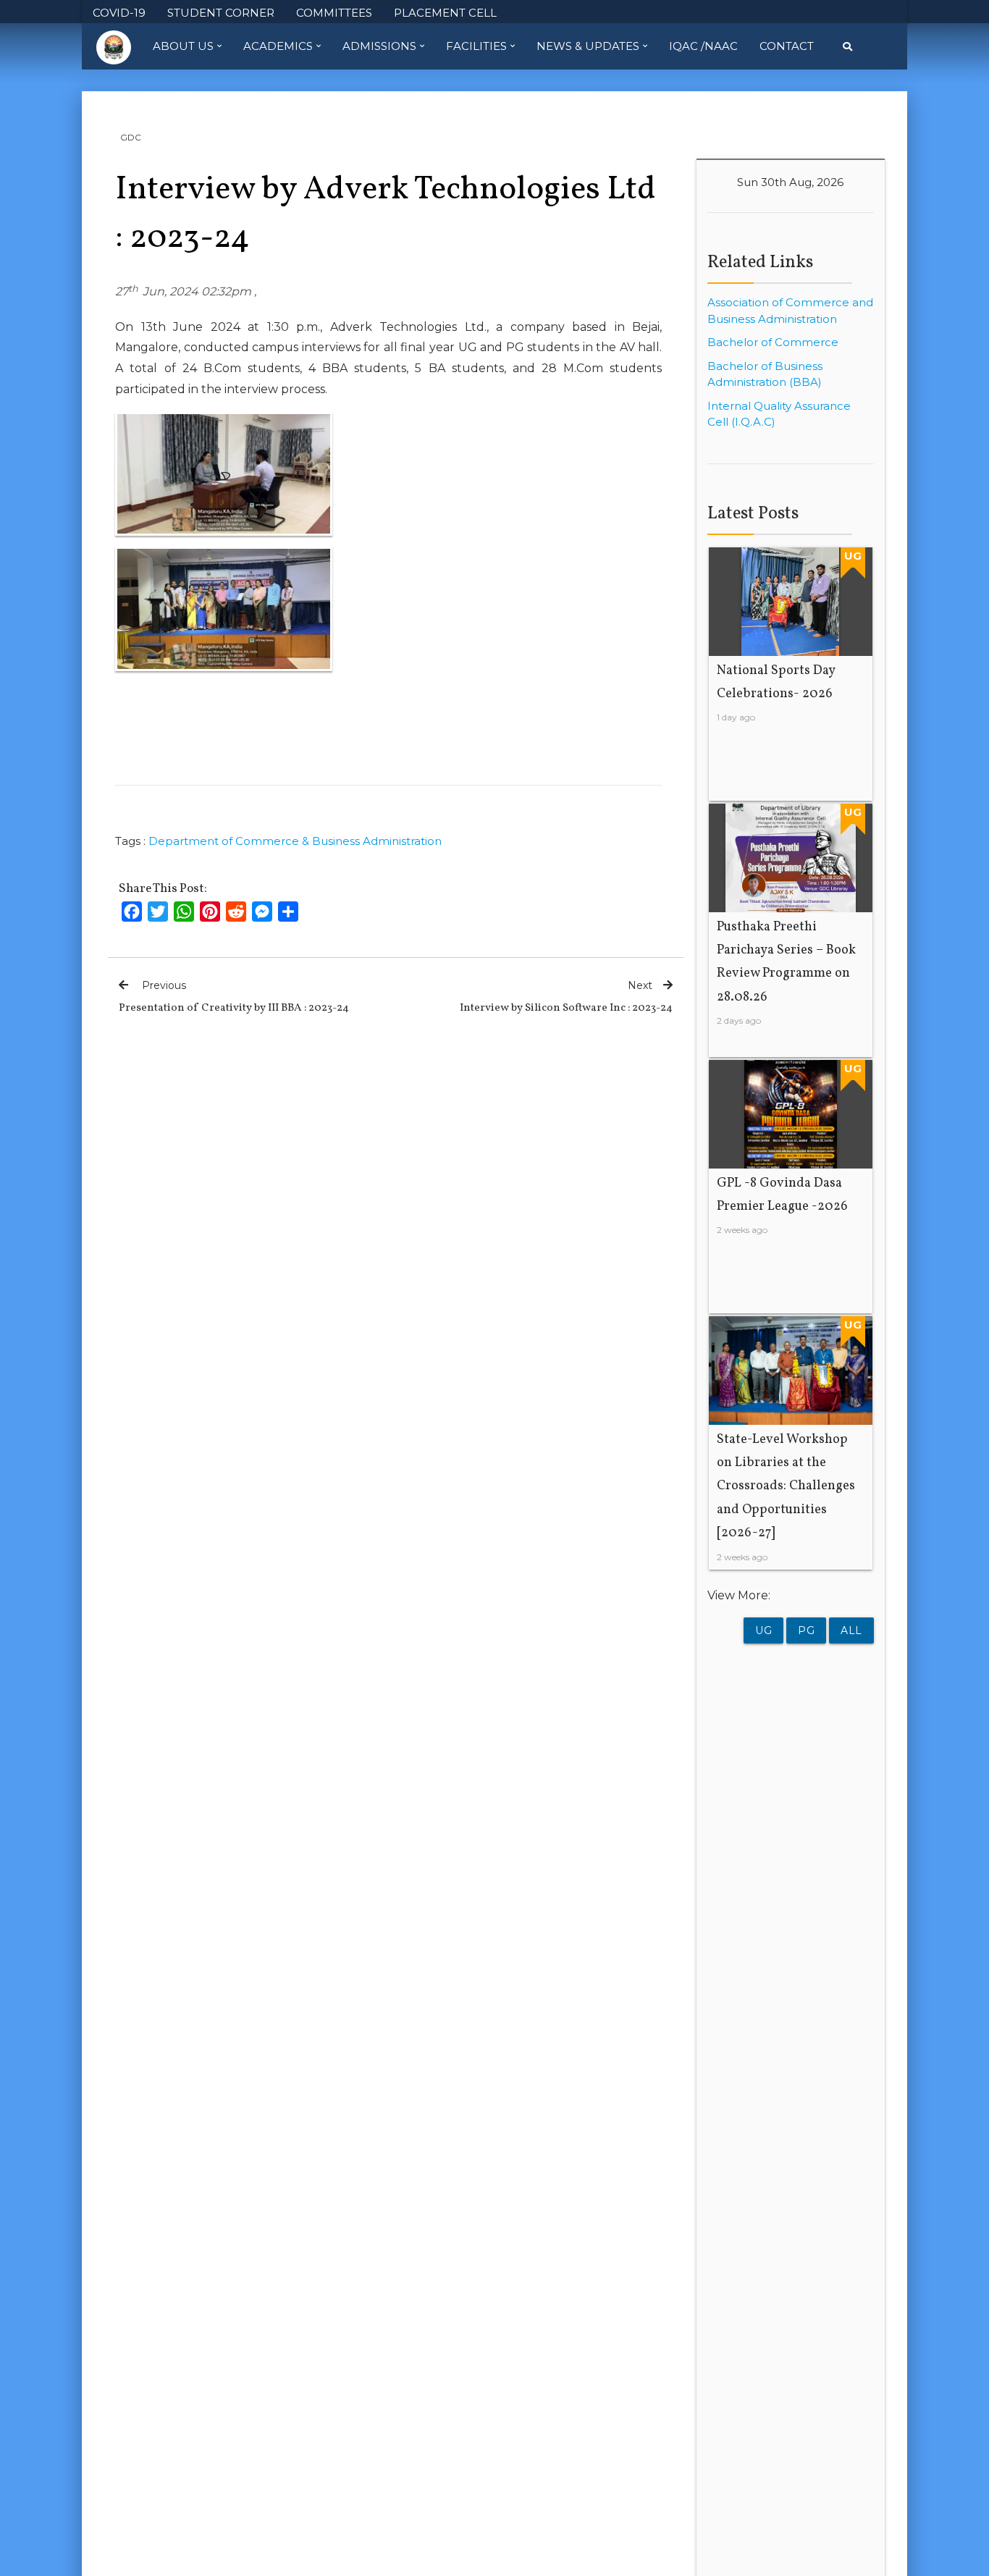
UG (763, 1630)
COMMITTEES (334, 13)
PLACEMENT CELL (445, 13)
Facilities (476, 46)
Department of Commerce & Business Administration (295, 841)
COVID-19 (119, 13)
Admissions (379, 46)
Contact (787, 46)
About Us (183, 46)
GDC (131, 137)
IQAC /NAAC (703, 46)
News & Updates (588, 46)
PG (806, 1630)
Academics (278, 46)
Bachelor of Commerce (773, 342)
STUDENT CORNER (221, 13)
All (851, 1630)
